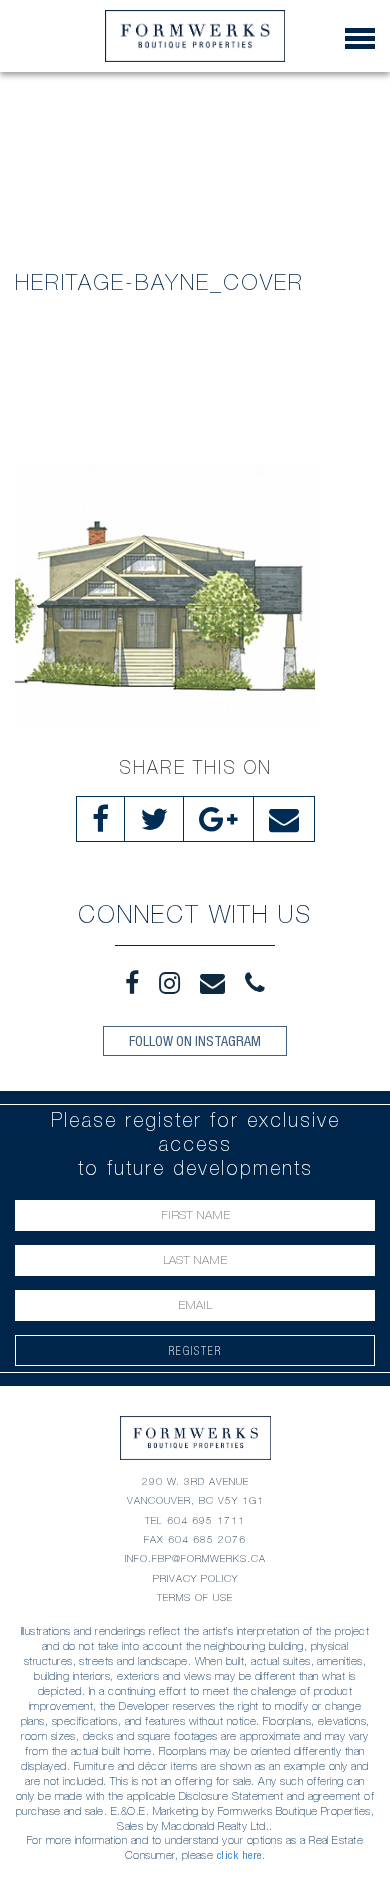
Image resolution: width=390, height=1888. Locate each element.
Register (195, 1350)
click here (239, 1855)
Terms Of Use (195, 1597)
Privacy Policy (195, 1578)
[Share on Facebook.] (100, 819)
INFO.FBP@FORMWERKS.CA (195, 1558)
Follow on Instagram (195, 1041)
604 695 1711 (206, 1520)
